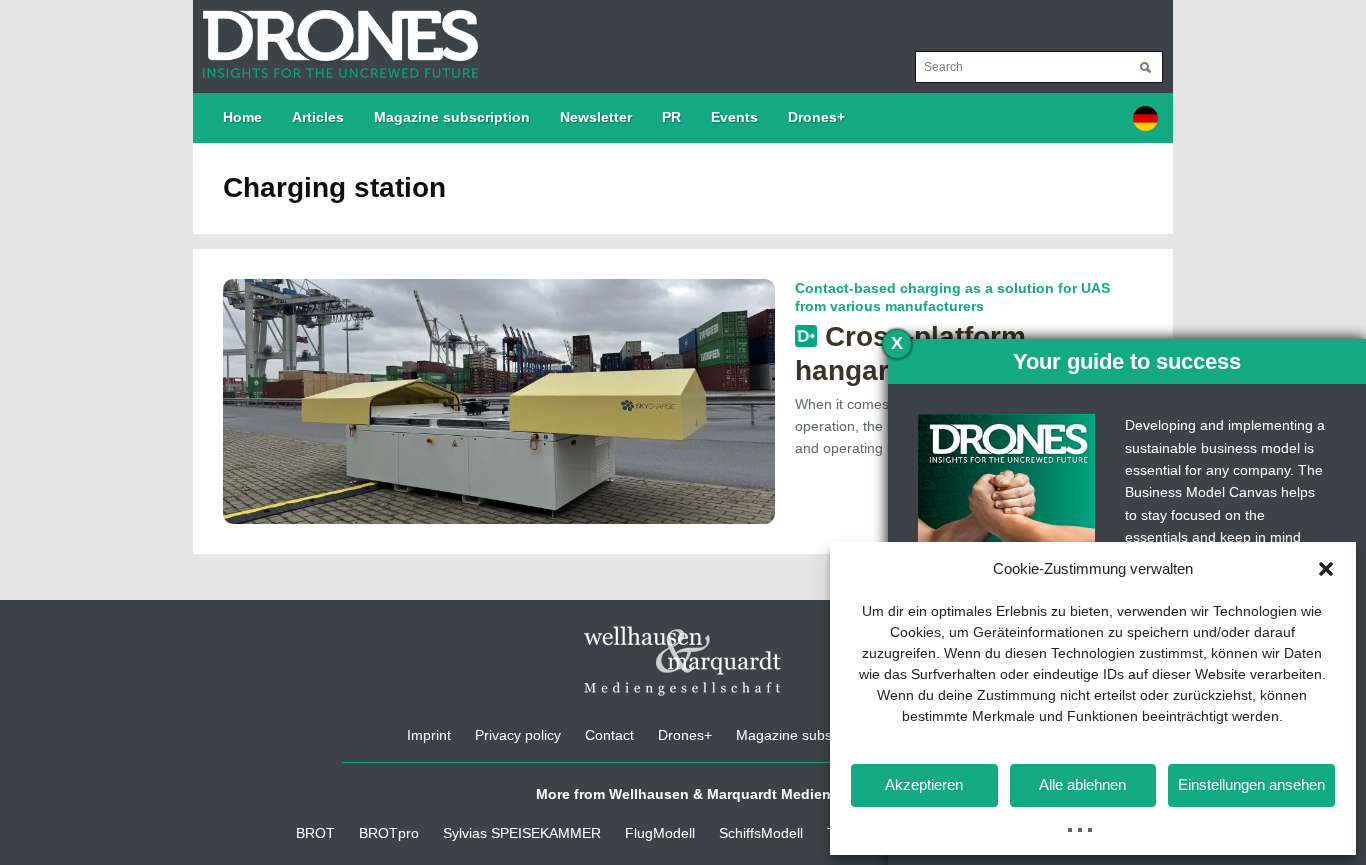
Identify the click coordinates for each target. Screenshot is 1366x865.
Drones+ (816, 117)
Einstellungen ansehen (1251, 784)
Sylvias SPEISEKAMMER (522, 833)
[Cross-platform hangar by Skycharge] (499, 400)
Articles (318, 117)
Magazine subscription (452, 117)
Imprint (429, 735)
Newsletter (596, 117)
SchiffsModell (761, 833)
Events (734, 117)
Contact (609, 735)
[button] (1326, 569)
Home (242, 117)
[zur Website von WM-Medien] (683, 661)
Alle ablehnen (1082, 784)
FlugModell (660, 833)
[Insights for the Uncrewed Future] (335, 34)
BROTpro (389, 833)
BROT (315, 833)
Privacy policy (518, 735)
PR (671, 117)
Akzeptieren (924, 784)
